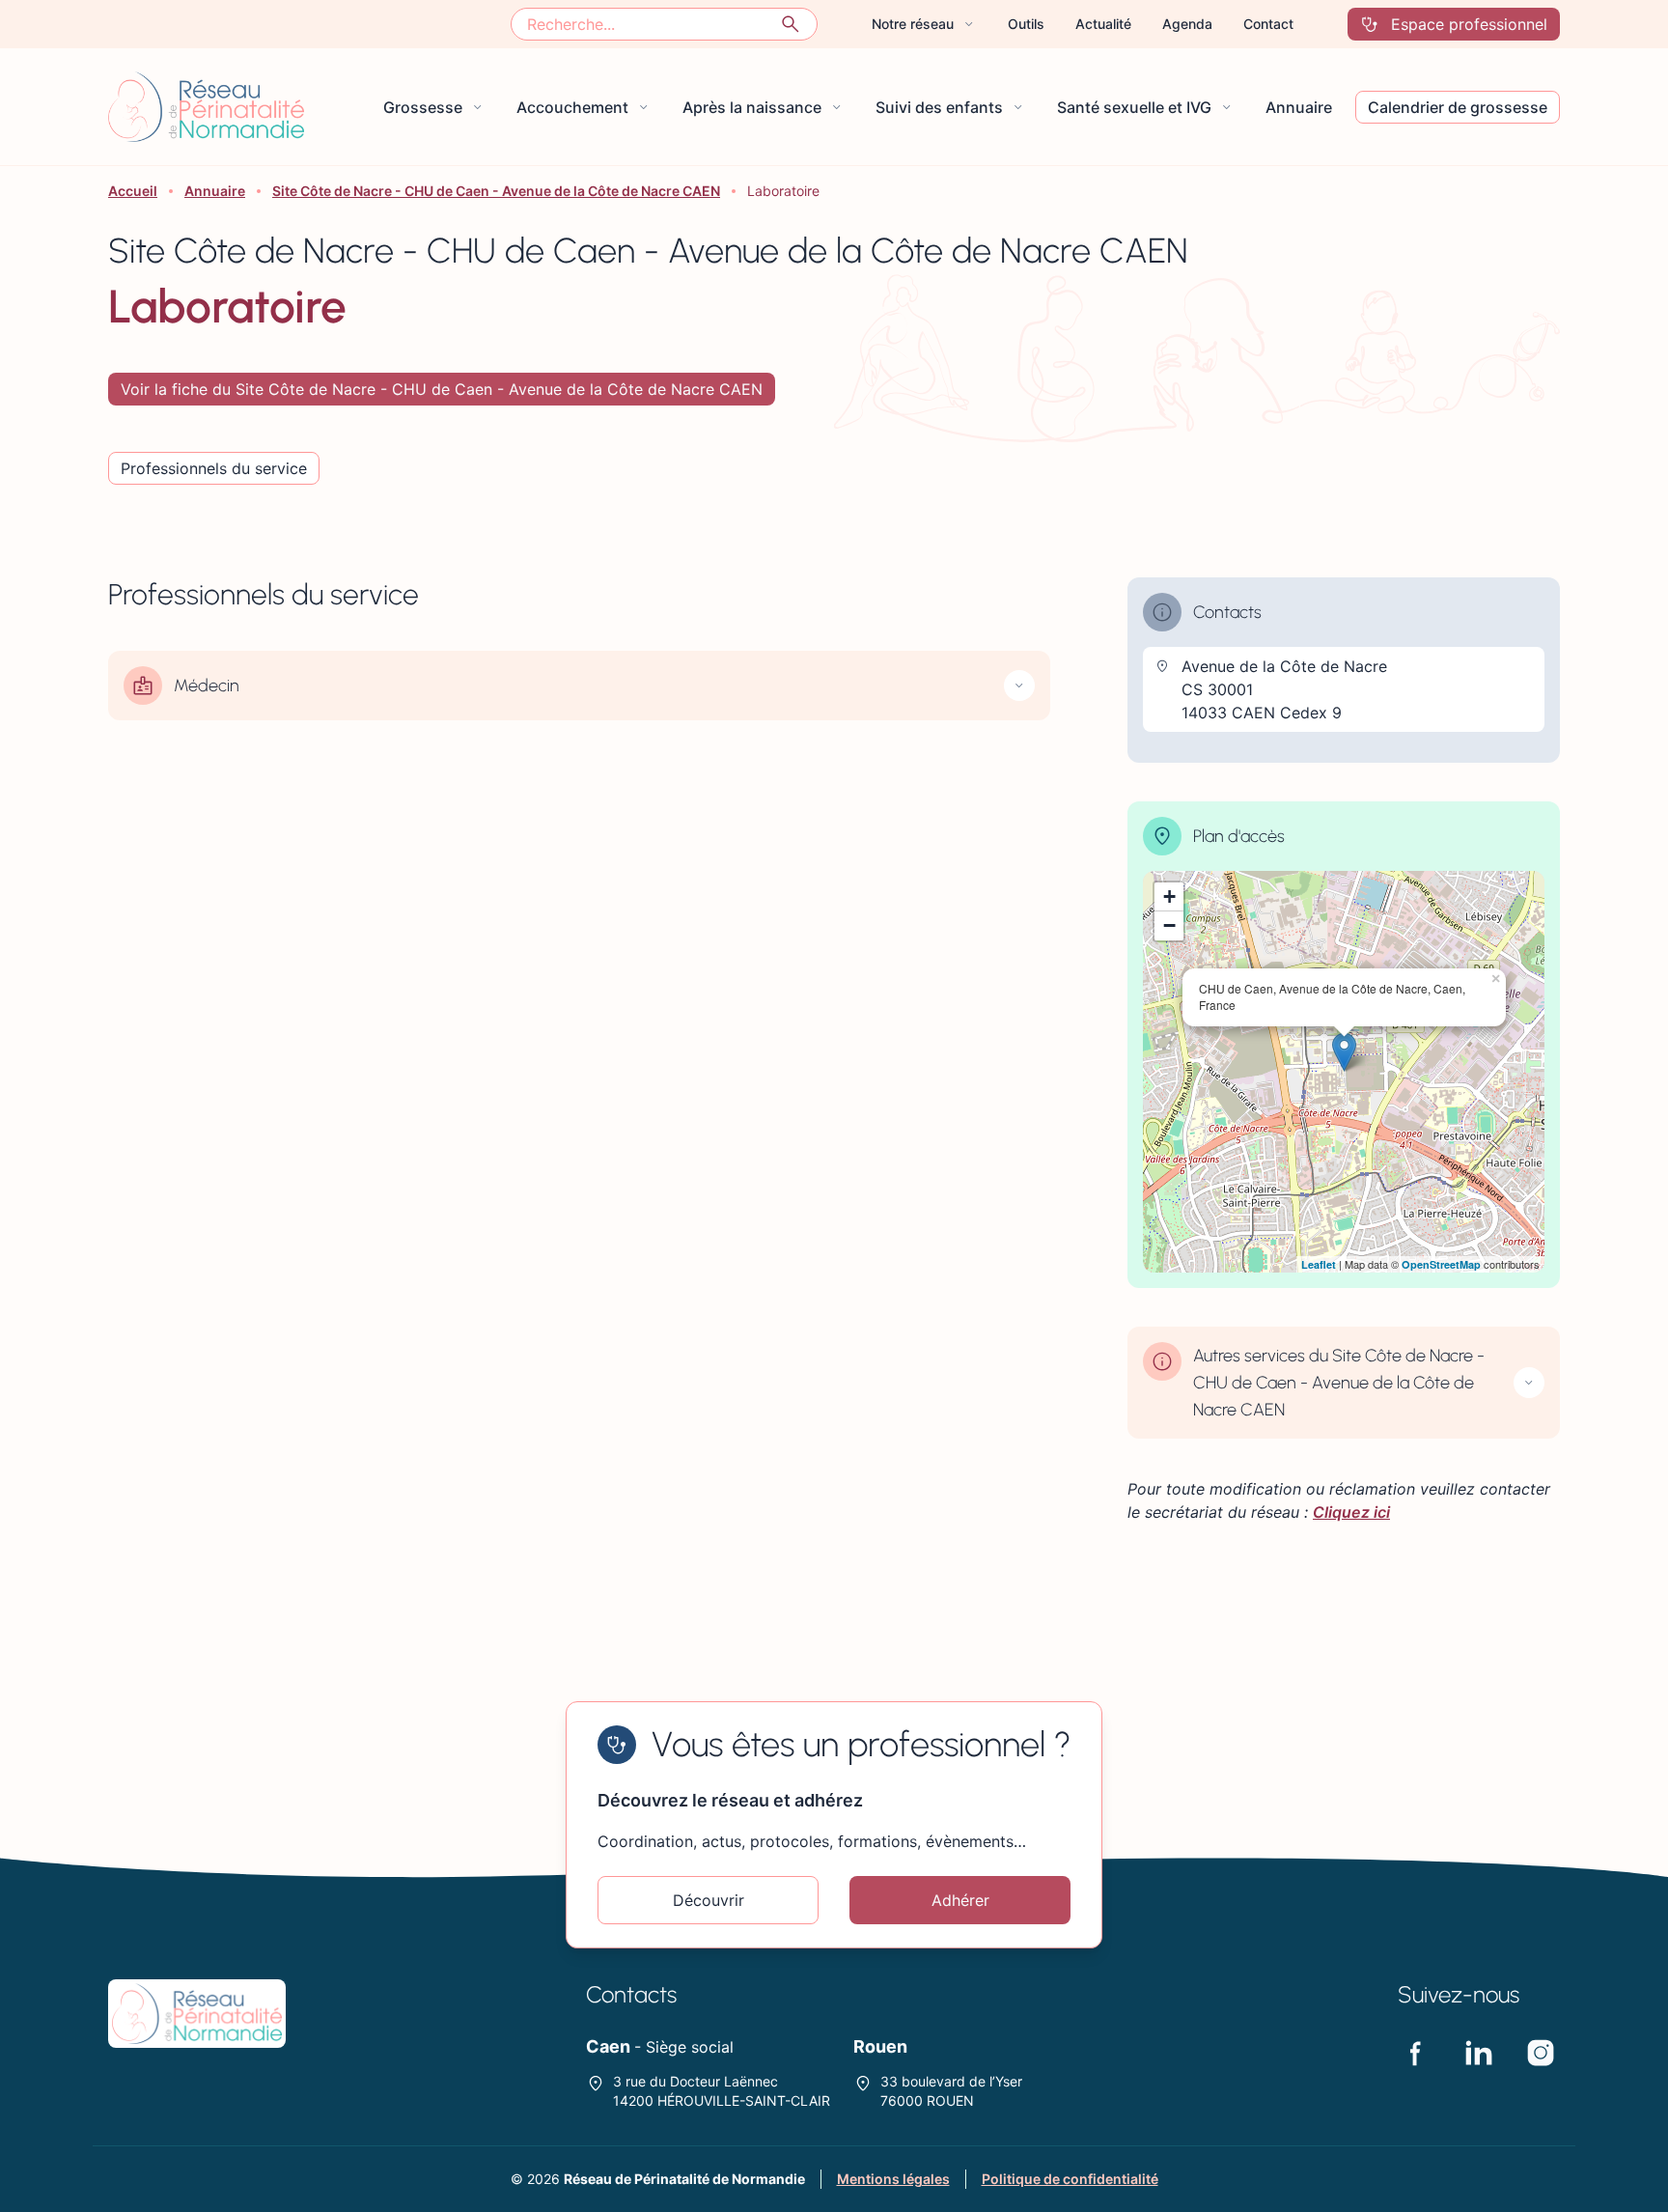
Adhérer (960, 1900)
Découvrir (709, 1900)
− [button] (1169, 925)
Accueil (133, 191)
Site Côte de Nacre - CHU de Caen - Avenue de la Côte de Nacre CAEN (496, 191)
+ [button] (1169, 896)
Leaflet (1319, 1264)
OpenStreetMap (1441, 1264)
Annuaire (215, 191)
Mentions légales (893, 2179)
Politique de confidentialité (1070, 2179)
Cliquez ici (1351, 1512)
